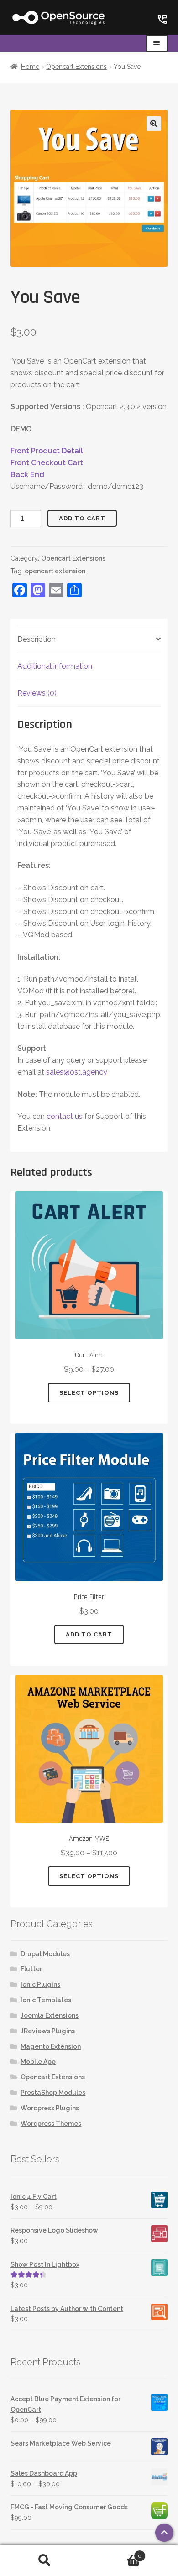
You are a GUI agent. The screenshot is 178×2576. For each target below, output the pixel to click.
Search (44, 2560)
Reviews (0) (37, 693)
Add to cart (82, 518)
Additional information (55, 666)
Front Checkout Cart (47, 463)
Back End (27, 475)
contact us (65, 1116)
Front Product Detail (47, 451)
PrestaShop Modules (53, 2093)
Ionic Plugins (40, 1984)
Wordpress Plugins (50, 2108)
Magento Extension (51, 2046)
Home (30, 67)
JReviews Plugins (48, 2031)
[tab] (89, 640)
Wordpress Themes (51, 2124)
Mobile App (38, 2062)
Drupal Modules (45, 1954)
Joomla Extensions (50, 2015)
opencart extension (55, 571)
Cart (115, 2553)
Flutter (31, 1969)
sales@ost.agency (77, 1072)
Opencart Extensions (76, 67)
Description (37, 639)
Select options (89, 1393)
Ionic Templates (46, 2000)
